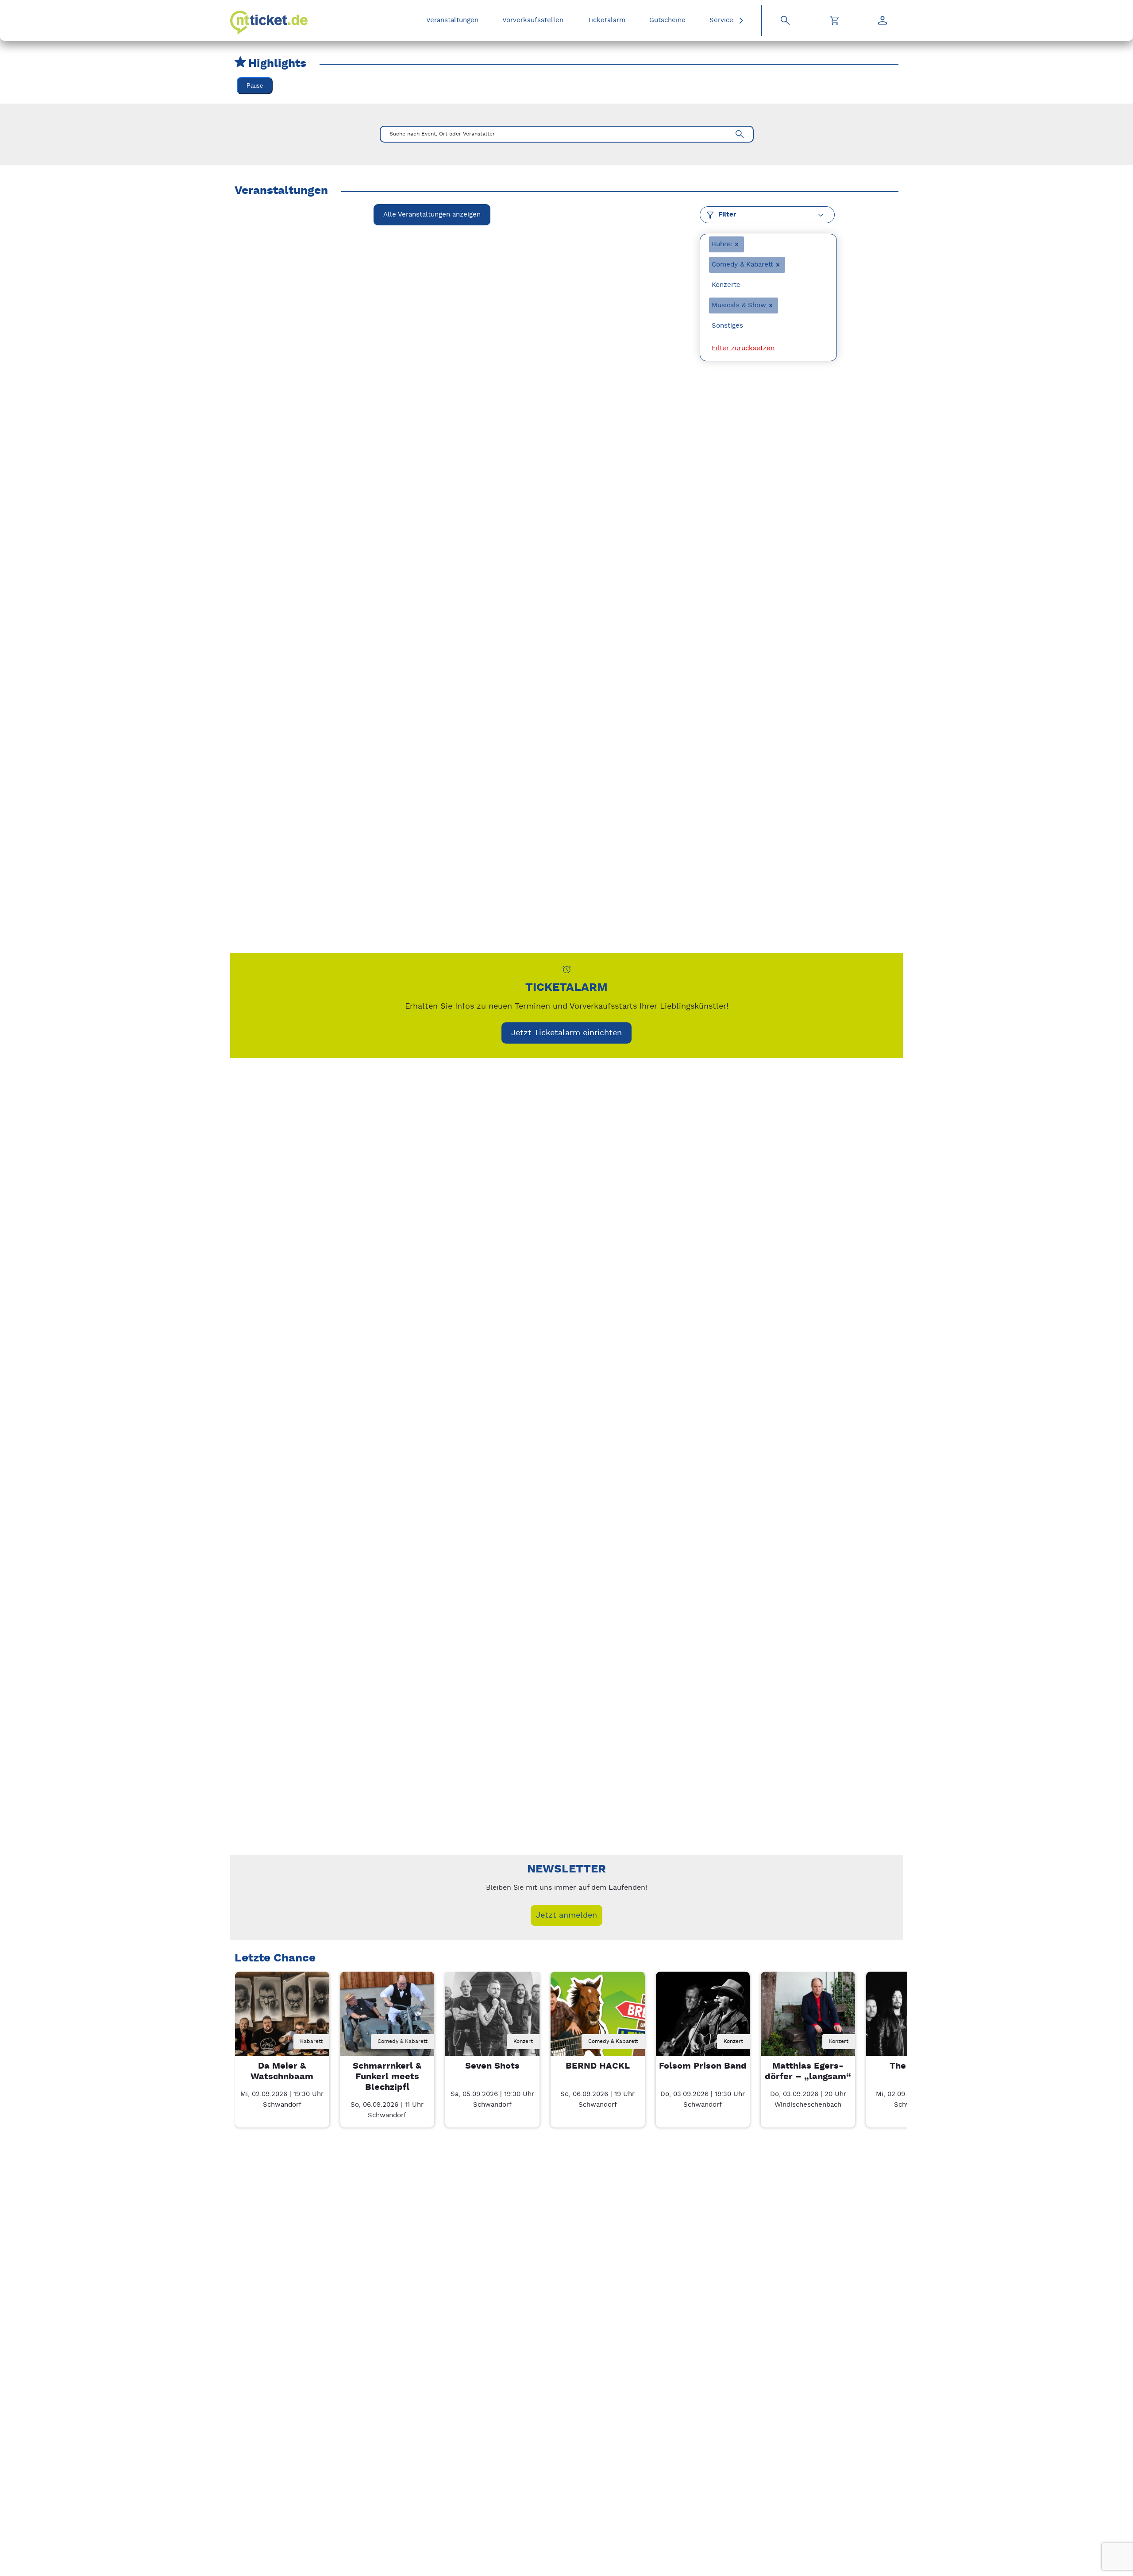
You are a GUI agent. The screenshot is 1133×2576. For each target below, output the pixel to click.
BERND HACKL (598, 2066)
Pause (255, 86)
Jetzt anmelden (566, 1915)
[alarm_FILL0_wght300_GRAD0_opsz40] (567, 969)
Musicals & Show (739, 305)
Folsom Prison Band (703, 2066)
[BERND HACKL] (598, 2019)
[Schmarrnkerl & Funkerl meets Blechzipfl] (387, 2019)
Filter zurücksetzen (743, 348)
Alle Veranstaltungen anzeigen (432, 215)
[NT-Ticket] (269, 23)
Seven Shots (492, 2066)
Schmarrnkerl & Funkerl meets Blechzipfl (387, 2077)
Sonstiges (727, 326)
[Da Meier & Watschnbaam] (282, 2019)
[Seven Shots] (492, 2019)
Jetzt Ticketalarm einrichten (566, 1033)
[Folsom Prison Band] (703, 2019)
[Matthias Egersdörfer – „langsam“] (808, 2019)
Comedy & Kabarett (742, 265)
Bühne (722, 244)
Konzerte (726, 285)
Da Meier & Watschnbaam (282, 2071)
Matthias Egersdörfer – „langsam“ (808, 2071)
